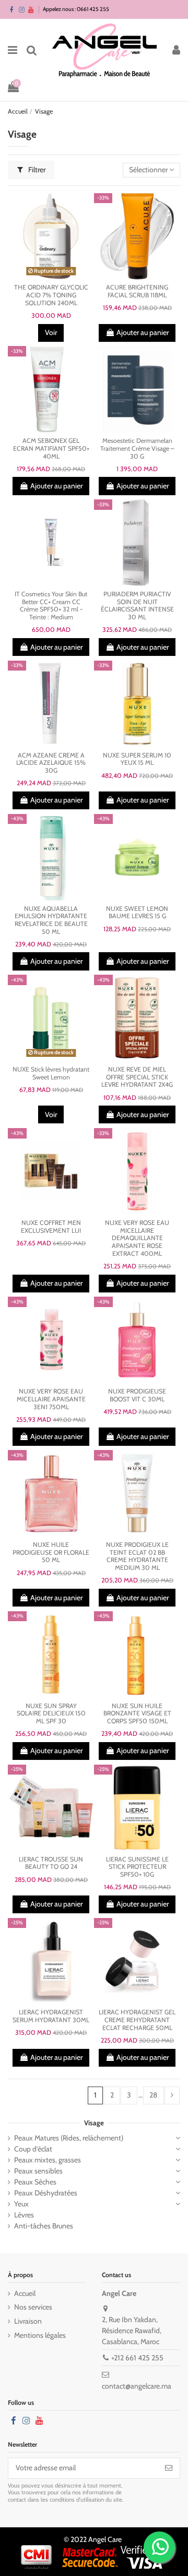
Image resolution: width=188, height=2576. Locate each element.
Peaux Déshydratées (46, 2193)
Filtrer (36, 170)
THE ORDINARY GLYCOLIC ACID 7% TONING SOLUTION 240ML (51, 295)
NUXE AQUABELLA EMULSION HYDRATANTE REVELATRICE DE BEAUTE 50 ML (51, 920)
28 (153, 2095)
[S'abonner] (169, 2468)
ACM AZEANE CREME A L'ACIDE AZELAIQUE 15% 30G (51, 763)
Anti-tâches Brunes (44, 2226)
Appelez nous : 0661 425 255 (76, 9)
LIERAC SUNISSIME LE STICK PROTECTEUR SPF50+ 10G (137, 1867)
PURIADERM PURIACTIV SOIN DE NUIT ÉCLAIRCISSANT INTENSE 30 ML (137, 605)
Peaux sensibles (38, 2171)
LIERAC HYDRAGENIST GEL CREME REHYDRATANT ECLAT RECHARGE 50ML (137, 2020)
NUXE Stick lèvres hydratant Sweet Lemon (51, 1073)
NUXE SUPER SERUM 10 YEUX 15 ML (137, 759)
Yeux (21, 2204)
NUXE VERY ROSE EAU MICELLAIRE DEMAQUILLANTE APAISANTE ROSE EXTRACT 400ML (137, 1238)
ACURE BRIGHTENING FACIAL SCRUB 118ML (137, 291)
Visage (94, 2123)
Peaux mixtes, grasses (48, 2160)
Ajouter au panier (143, 332)
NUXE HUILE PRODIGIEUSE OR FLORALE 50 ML (51, 1552)
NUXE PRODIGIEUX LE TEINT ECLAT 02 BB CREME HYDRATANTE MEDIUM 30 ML (137, 1556)
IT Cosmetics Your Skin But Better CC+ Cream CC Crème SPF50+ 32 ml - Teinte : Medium (51, 605)
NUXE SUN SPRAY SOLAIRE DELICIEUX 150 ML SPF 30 (51, 1713)
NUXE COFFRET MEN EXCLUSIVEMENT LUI (51, 1226)
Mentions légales (40, 2335)
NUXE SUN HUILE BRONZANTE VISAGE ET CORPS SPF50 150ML (137, 1713)
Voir (51, 332)
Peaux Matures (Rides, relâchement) (69, 2138)
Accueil (25, 2293)
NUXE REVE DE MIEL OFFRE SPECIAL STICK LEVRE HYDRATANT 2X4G (137, 1077)
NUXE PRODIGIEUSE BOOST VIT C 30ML (137, 1395)
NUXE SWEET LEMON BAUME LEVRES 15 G (137, 912)
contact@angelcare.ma (137, 2386)
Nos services (33, 2307)
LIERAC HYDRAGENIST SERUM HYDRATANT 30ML (51, 2016)
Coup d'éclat (33, 2149)
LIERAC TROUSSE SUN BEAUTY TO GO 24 (51, 1863)
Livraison (28, 2321)
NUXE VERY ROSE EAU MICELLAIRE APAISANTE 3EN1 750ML (51, 1399)
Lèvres (24, 2215)
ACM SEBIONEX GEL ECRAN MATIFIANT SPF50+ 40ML (51, 448)
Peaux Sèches (35, 2182)
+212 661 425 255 (137, 2358)
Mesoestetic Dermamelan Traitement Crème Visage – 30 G (137, 448)
